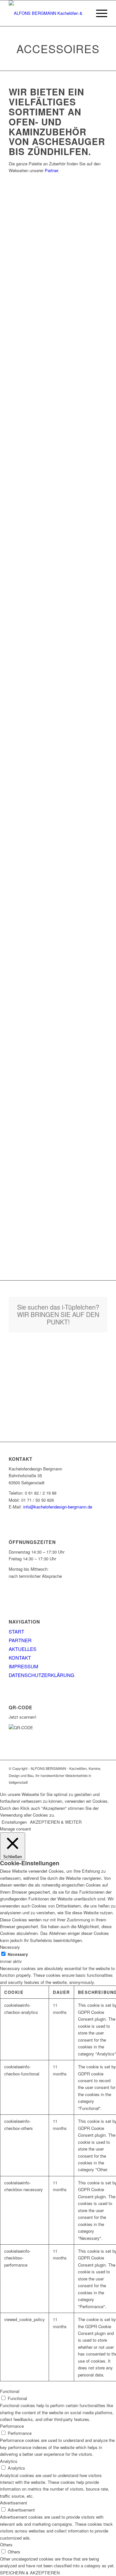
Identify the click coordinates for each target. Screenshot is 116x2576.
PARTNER (20, 1640)
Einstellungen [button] (14, 1822)
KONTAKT (20, 1658)
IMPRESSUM (24, 1666)
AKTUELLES (23, 1649)
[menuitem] (98, 13)
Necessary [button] (10, 1947)
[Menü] (98, 13)
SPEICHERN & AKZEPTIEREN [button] (30, 2573)
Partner (51, 170)
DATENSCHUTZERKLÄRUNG (42, 1675)
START (16, 1631)
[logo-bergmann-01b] (48, 13)
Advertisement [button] (14, 2503)
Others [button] (6, 2545)
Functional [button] (10, 2391)
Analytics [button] (9, 2461)
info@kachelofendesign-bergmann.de (58, 1507)
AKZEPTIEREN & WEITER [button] (56, 1822)
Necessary (18, 1954)
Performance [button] (12, 2426)
